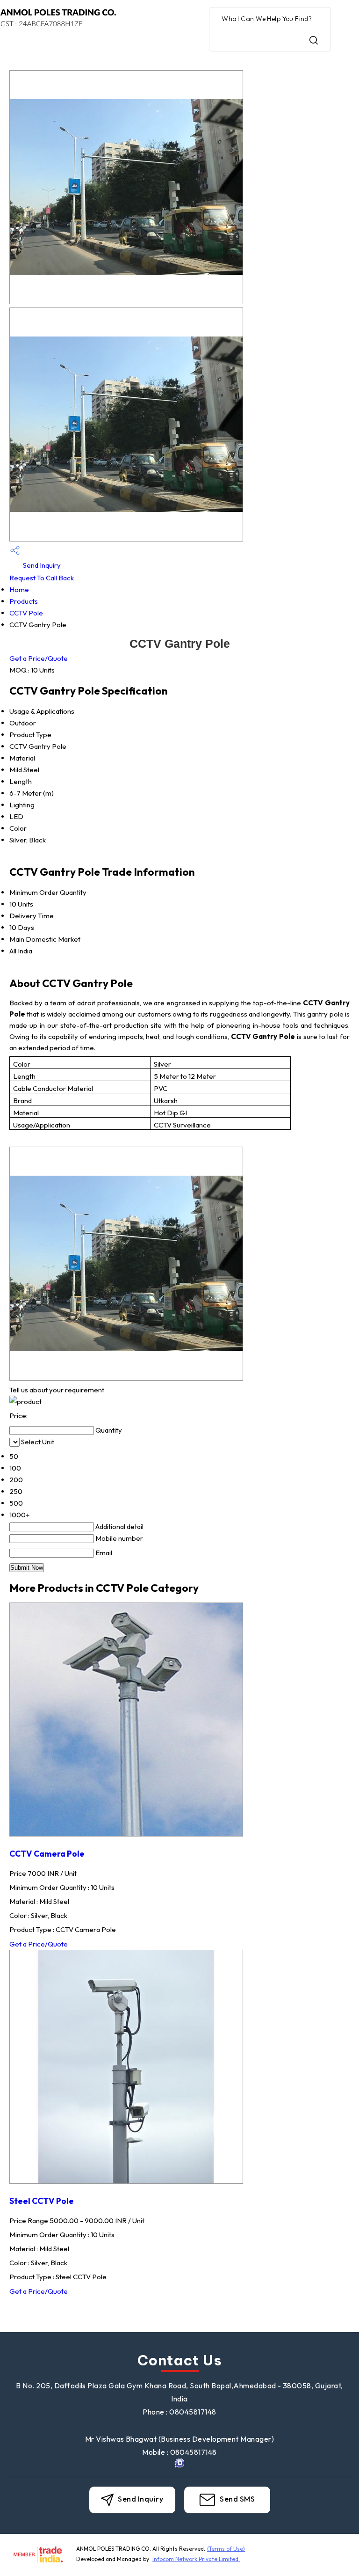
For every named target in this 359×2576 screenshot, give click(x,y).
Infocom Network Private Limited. (196, 2559)
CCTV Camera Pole (47, 1854)
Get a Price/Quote (39, 658)
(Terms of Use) (226, 2549)
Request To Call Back (42, 578)
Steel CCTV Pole (42, 2201)
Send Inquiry (41, 565)
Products (24, 601)
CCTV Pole (26, 613)
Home (19, 589)
